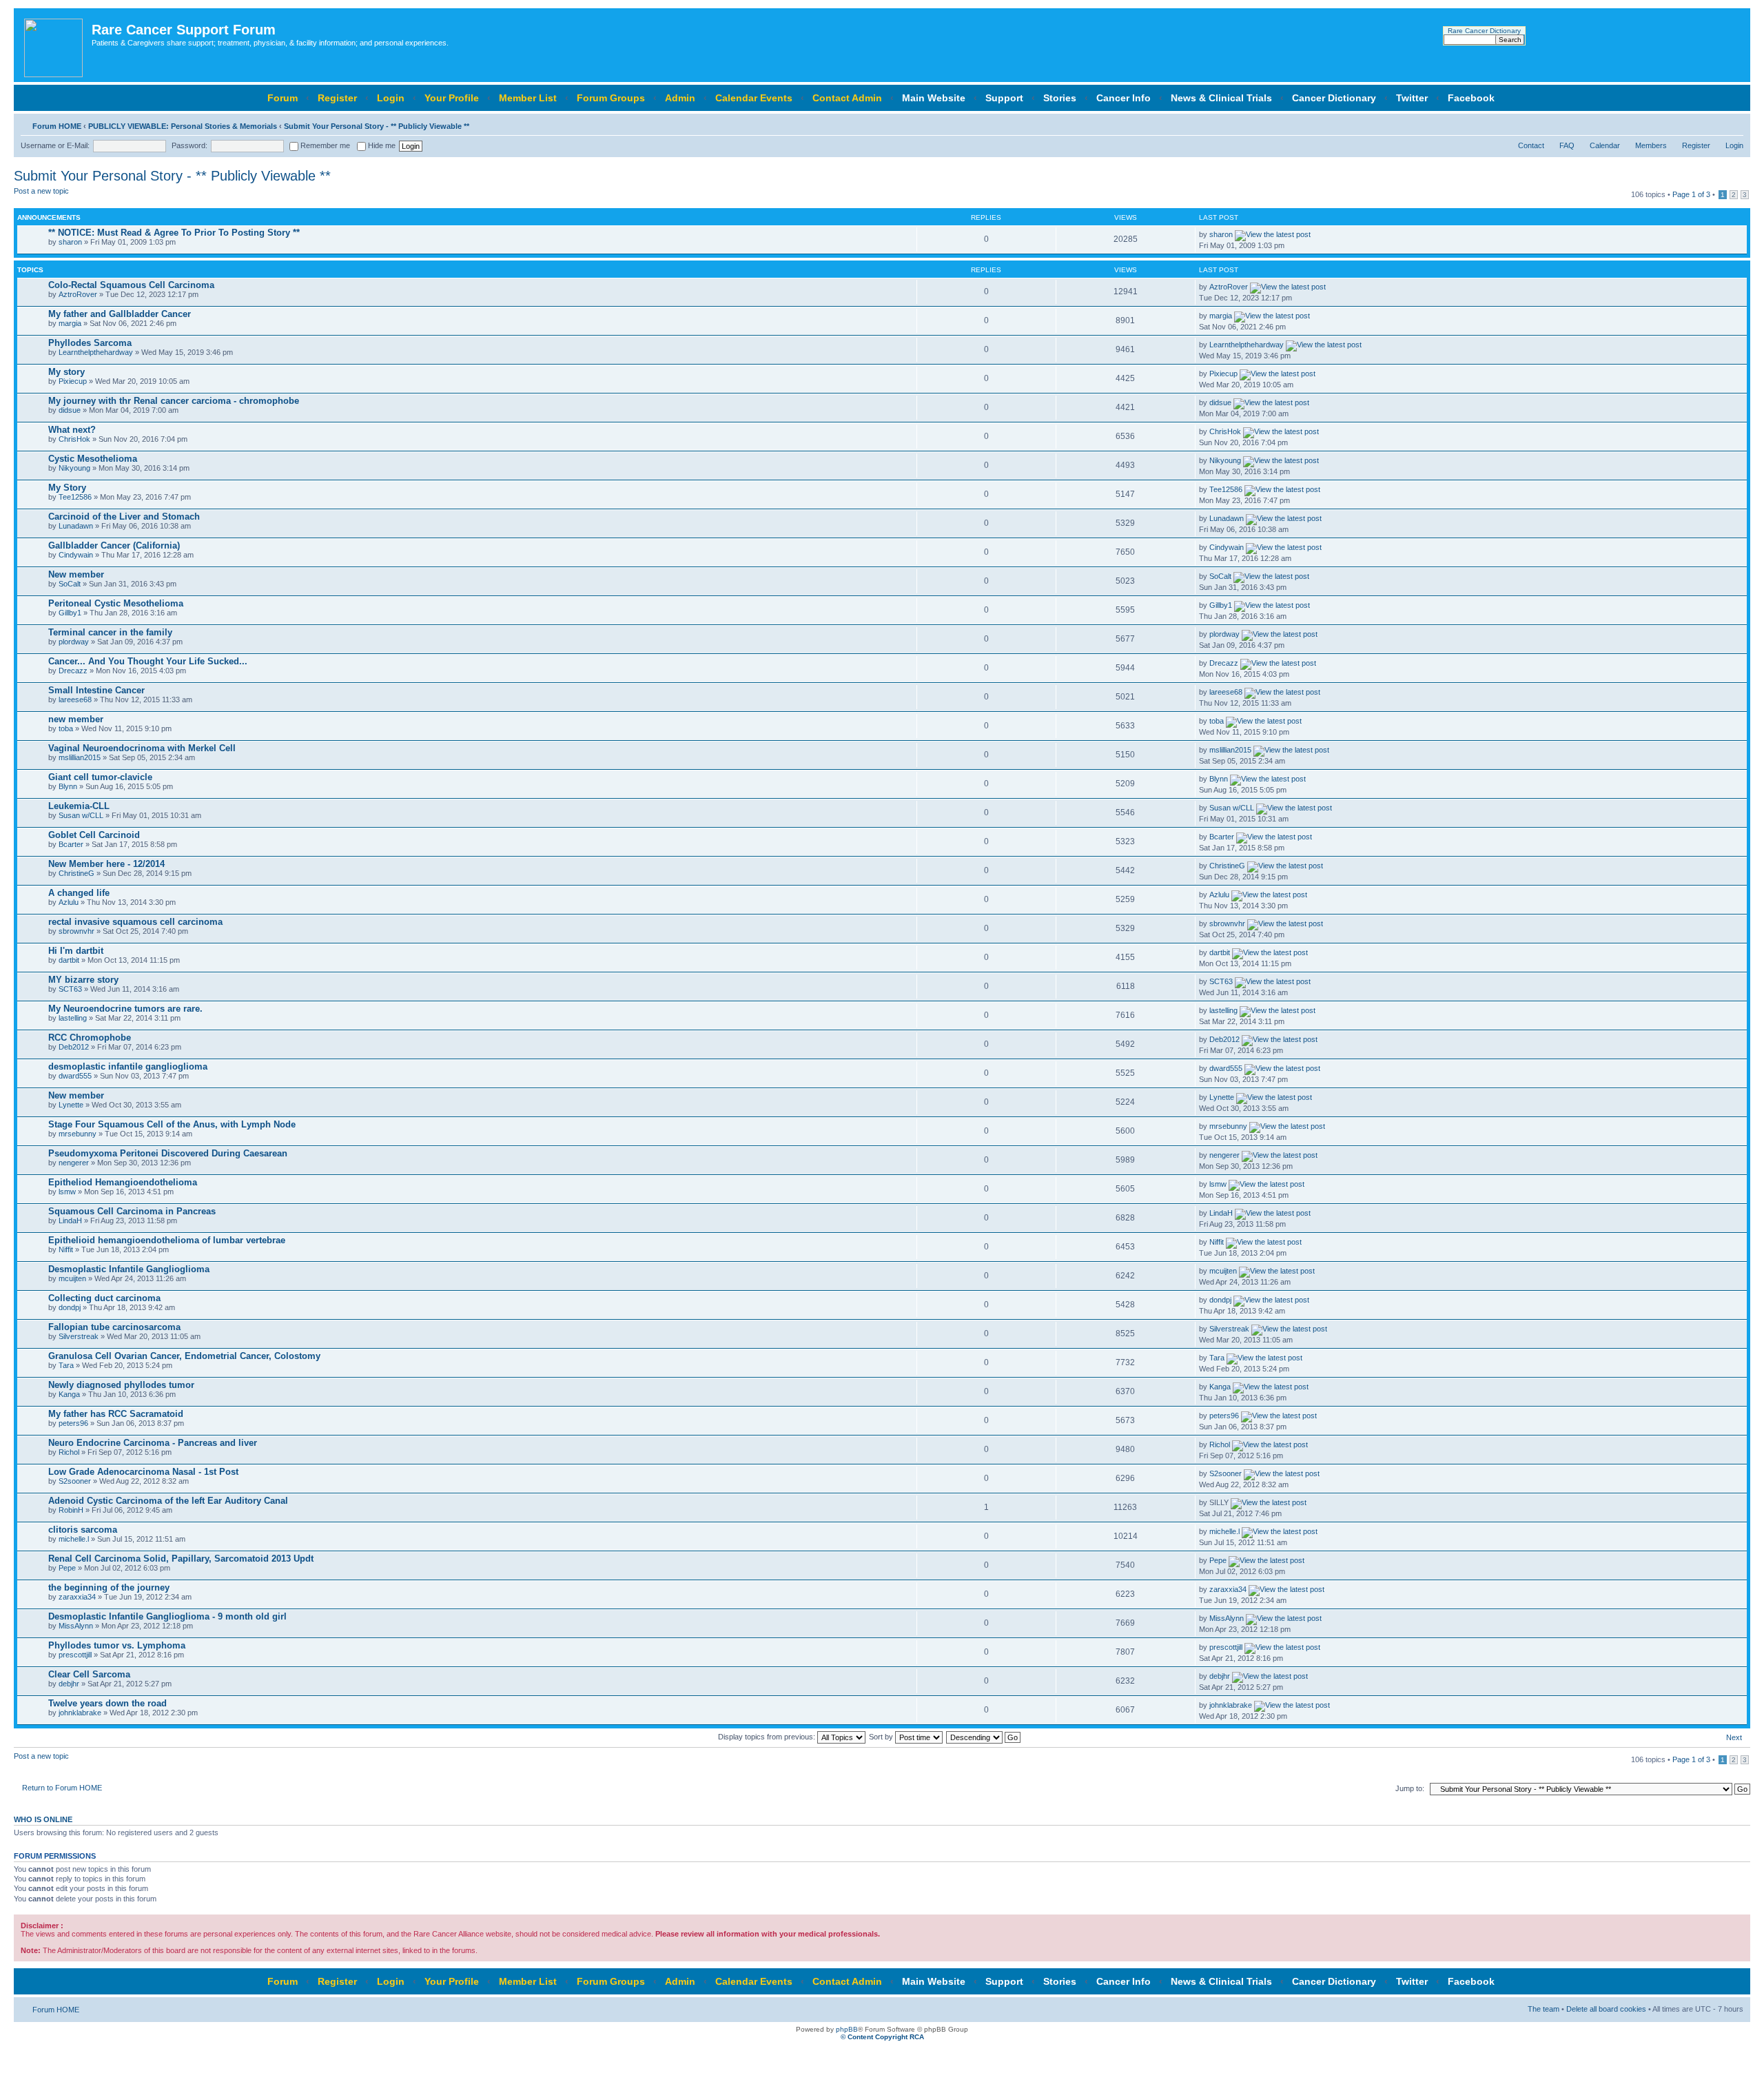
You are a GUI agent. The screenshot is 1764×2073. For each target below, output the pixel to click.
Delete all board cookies (1606, 2009)
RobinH (71, 1510)
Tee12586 (75, 497)
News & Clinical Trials (1221, 98)
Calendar (1605, 145)
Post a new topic (41, 191)
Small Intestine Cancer (96, 690)
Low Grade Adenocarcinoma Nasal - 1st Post (143, 1472)
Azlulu (69, 902)
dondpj (70, 1307)
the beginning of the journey (109, 1587)
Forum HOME (57, 126)
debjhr (69, 1684)
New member (76, 574)
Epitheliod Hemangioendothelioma (123, 1182)
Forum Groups (611, 98)
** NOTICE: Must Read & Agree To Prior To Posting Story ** (174, 233)
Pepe (67, 1568)
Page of (1691, 194)
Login (391, 98)
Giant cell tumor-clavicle (100, 777)
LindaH (70, 1221)
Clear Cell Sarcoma (89, 1674)
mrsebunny (78, 1134)
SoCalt (70, 584)
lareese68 (75, 699)
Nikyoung (74, 468)
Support (1004, 98)
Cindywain (76, 555)
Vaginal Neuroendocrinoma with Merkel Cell (142, 748)
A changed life (79, 893)
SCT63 (70, 989)
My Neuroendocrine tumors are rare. (125, 1009)
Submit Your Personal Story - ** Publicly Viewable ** (377, 126)
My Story (67, 488)
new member (76, 719)
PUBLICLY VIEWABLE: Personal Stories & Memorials (183, 126)
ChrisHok (74, 439)
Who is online (43, 1819)
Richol (69, 1452)
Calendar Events (754, 98)
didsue (70, 410)
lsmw (67, 1192)
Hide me (381, 145)
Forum (283, 98)
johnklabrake (80, 1713)
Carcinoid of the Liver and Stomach (124, 517)
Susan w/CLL (81, 815)
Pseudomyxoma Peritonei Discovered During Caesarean (168, 1153)
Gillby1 (70, 613)
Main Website (934, 98)
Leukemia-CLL (79, 806)
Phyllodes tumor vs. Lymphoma (117, 1645)
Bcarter (71, 844)
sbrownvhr (76, 931)
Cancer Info (1124, 98)
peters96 (73, 1423)
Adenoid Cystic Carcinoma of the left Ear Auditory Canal (168, 1501)
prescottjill (75, 1655)
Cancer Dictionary (1334, 98)
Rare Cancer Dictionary (1484, 31)
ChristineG (76, 873)
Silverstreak (79, 1336)
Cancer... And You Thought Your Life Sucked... (148, 661)
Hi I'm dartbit (76, 951)
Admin (680, 98)
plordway (74, 642)
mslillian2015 (80, 757)
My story (66, 372)
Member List (528, 98)
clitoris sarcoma (83, 1530)
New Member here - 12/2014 (106, 864)
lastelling (73, 1018)
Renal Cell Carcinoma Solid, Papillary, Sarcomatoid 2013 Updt (181, 1559)
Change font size (1733, 123)
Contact (1531, 145)
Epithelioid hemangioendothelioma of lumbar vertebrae (167, 1240)
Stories (1060, 98)
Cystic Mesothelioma (93, 459)
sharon (70, 242)
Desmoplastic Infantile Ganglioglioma (129, 1269)
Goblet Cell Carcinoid (94, 835)
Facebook (1471, 98)
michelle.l (74, 1539)
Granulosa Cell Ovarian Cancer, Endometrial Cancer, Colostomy (184, 1356)
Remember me (324, 145)
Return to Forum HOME (62, 1788)
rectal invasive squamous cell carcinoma (135, 922)
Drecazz (73, 671)
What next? (72, 430)
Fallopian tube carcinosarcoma (114, 1327)
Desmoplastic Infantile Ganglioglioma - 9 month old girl (167, 1616)
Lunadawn (76, 526)
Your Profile (452, 98)
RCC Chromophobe (90, 1038)
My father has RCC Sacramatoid (116, 1414)
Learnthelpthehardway (96, 352)
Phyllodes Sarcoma (90, 343)
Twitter (1412, 98)
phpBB (847, 2029)
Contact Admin (847, 98)
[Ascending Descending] (984, 1737)
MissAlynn (76, 1626)
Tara (66, 1365)
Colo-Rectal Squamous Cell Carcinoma (131, 285)
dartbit (69, 960)
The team (1543, 2009)
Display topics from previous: (768, 1737)
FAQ (1567, 145)
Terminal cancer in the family (110, 632)
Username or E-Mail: (55, 145)
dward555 (75, 1076)
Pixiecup (73, 381)
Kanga (69, 1394)
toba (66, 728)
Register (337, 98)
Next (1734, 1737)
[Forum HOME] (54, 45)
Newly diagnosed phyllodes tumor (121, 1385)
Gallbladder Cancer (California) (114, 545)
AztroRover (78, 294)
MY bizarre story (83, 980)
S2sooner (75, 1481)
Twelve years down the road (107, 1703)
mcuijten (72, 1278)
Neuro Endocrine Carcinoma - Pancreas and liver (153, 1443)
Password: (189, 145)
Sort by (882, 1737)
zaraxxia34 (77, 1597)
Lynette (71, 1105)
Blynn (68, 786)
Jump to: (1410, 1788)
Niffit (66, 1249)
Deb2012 (74, 1047)
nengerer (74, 1163)
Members (1651, 145)
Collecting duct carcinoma (104, 1298)
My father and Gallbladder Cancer (120, 314)
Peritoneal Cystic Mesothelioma (116, 603)
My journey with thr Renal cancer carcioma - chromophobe (174, 401)
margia (70, 323)
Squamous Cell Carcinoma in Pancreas (132, 1211)
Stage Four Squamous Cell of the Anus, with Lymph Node (172, 1124)
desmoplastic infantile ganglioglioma (128, 1066)
